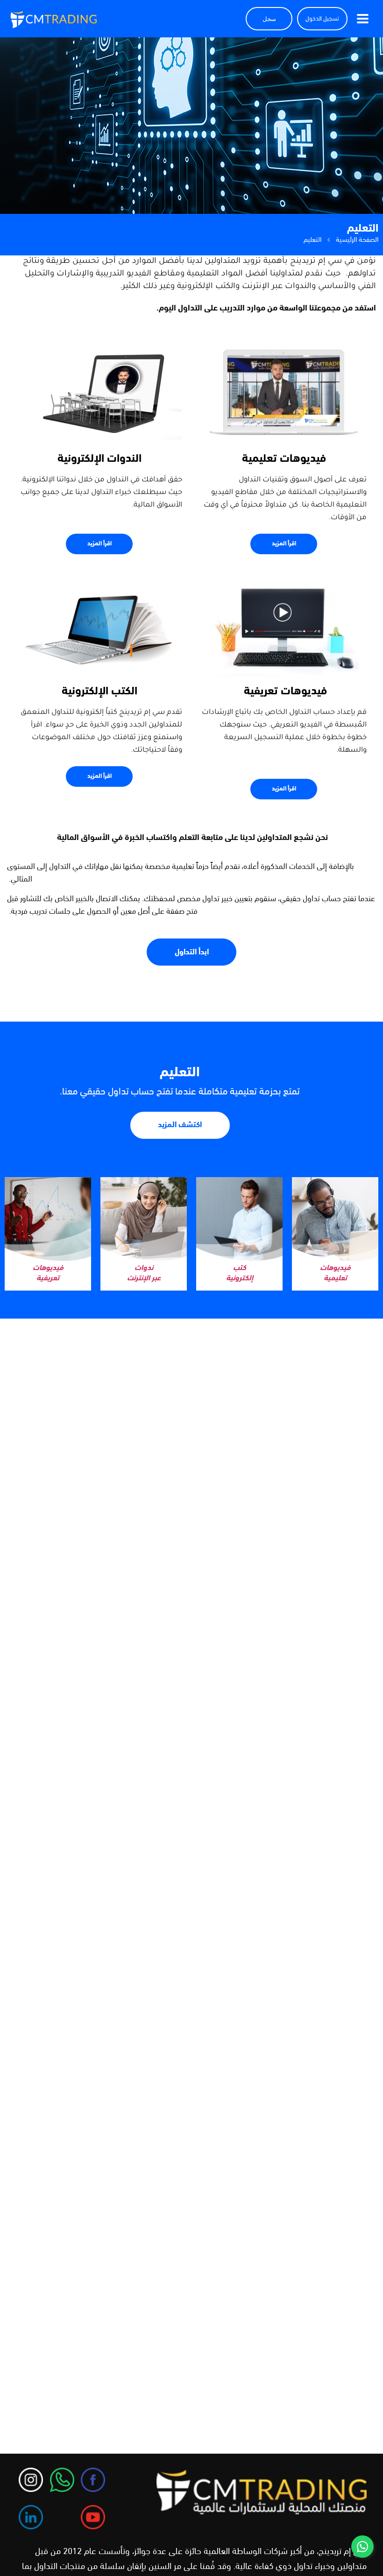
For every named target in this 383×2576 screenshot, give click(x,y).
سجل (269, 19)
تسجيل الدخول (322, 19)
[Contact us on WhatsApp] (362, 2547)
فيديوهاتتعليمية (335, 1273)
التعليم (180, 1073)
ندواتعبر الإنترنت (144, 1273)
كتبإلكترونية (240, 1273)
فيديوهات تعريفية (48, 1273)
